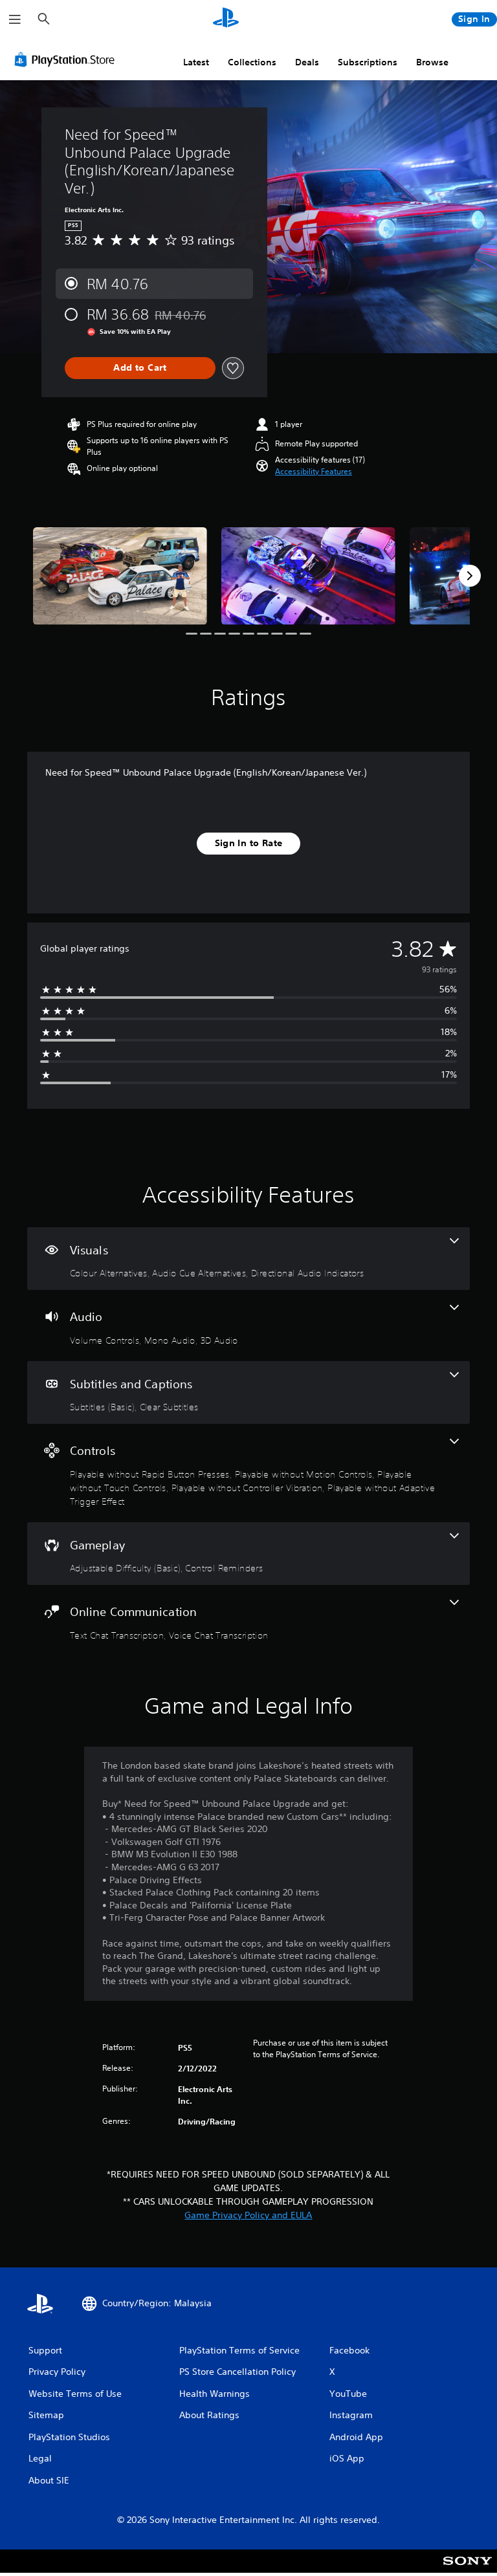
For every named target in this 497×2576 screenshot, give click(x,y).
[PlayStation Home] (226, 19)
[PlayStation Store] (67, 60)
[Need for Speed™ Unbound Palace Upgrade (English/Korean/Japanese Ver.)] (120, 576)
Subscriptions (368, 62)
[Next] (470, 576)
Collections (252, 62)
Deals (307, 62)
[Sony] (468, 2570)
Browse (432, 62)
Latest (196, 62)
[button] (314, 472)
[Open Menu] (15, 19)
